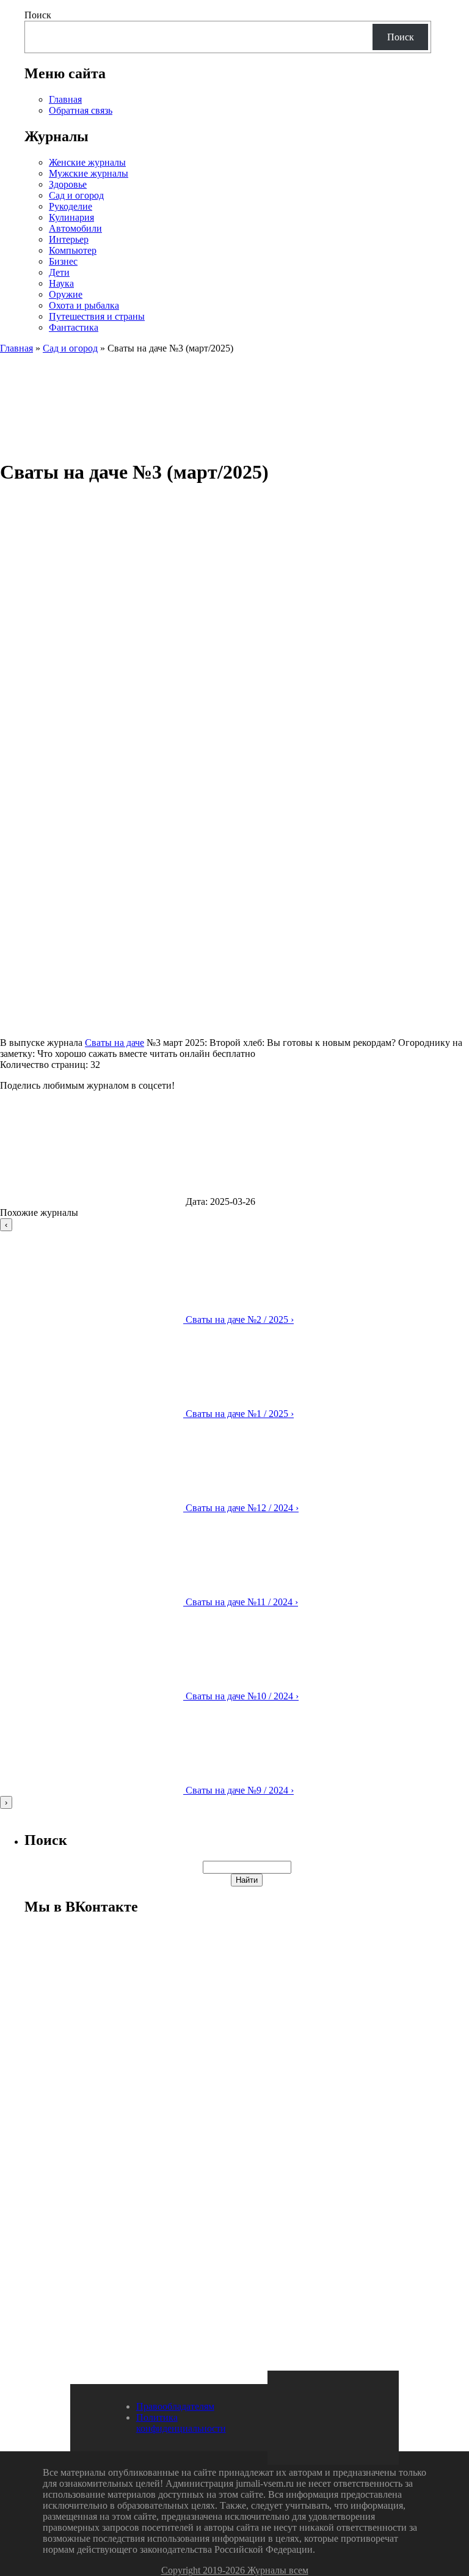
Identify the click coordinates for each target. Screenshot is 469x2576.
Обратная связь (81, 110)
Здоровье (68, 184)
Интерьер (69, 239)
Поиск (38, 15)
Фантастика (74, 327)
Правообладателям (175, 2406)
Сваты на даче (115, 1043)
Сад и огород (76, 195)
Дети (59, 272)
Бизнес (63, 261)
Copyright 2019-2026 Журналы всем (235, 2570)
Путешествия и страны (97, 316)
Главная (65, 99)
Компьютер (73, 250)
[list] (234, 1514)
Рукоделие (71, 206)
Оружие (66, 294)
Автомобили (75, 228)
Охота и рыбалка (84, 305)
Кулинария (71, 217)
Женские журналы (87, 162)
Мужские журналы (89, 173)
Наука (61, 283)
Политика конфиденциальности (181, 2423)
